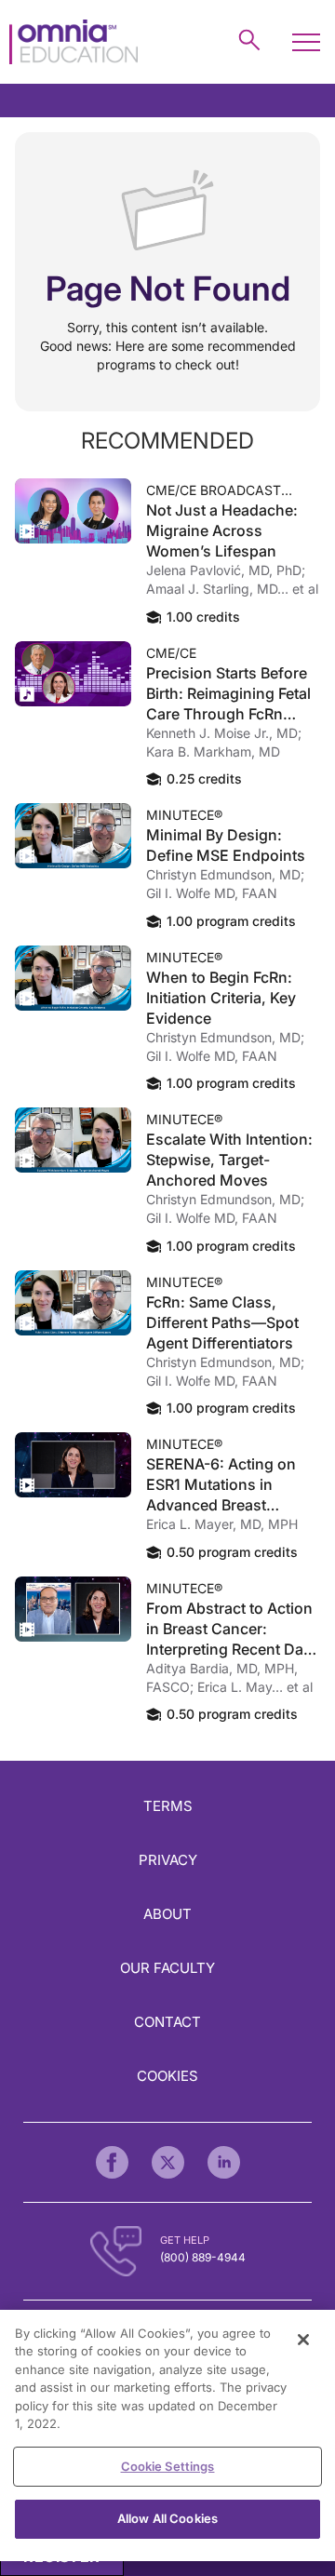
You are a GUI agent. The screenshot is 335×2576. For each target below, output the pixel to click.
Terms (168, 1806)
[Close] (303, 2340)
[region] (167, 2435)
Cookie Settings (168, 2466)
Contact (167, 2022)
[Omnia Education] (74, 42)
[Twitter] (168, 2162)
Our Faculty (167, 1968)
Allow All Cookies (167, 2518)
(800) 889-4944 (203, 2257)
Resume (73, 511)
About (167, 1914)
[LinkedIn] (224, 2162)
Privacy (168, 1860)
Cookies (167, 2076)
